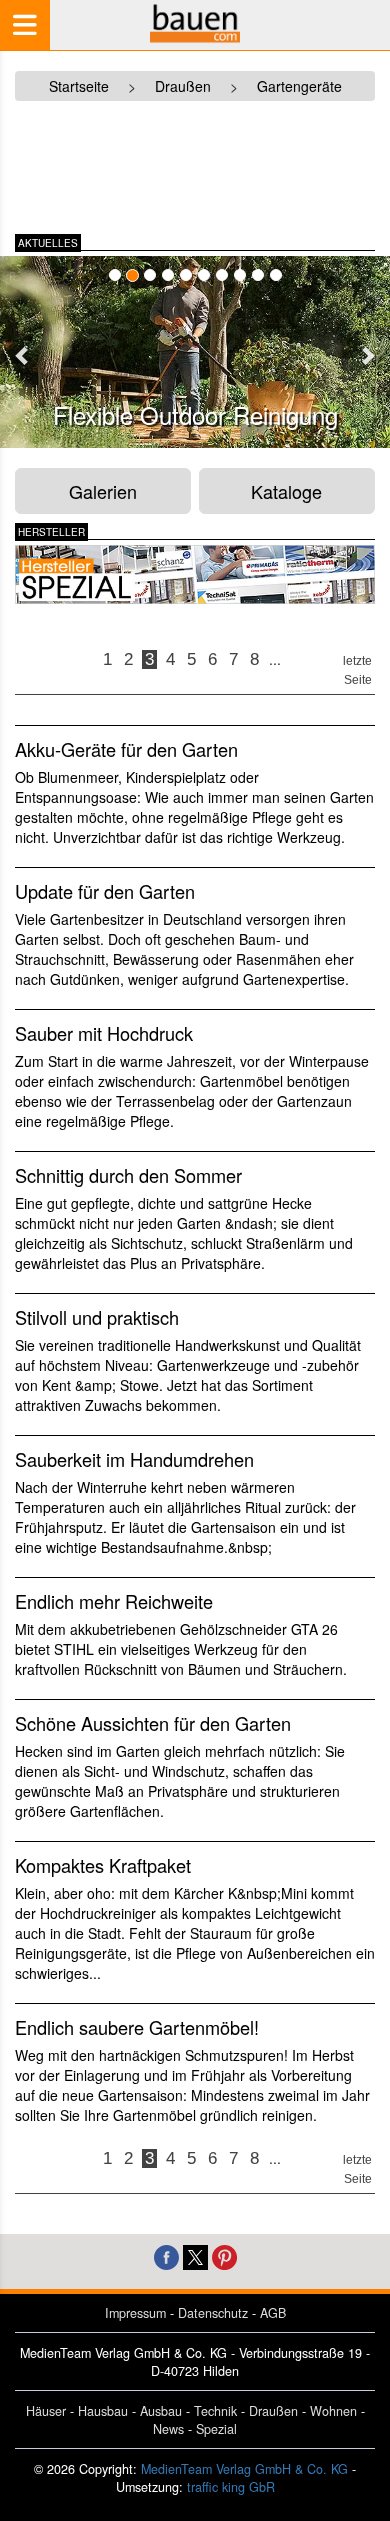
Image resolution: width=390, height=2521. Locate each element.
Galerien (103, 491)
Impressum (135, 2313)
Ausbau (161, 2411)
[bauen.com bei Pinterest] (224, 2254)
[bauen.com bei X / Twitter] (195, 2254)
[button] (23, 355)
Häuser (46, 2411)
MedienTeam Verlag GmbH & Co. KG (244, 2469)
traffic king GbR (231, 2487)
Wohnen (333, 2411)
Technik (215, 2411)
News (168, 2429)
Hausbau (103, 2411)
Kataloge (286, 491)
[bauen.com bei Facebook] (166, 2254)
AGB (273, 2313)
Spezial (216, 2429)
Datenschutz (213, 2313)
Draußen (273, 2411)
